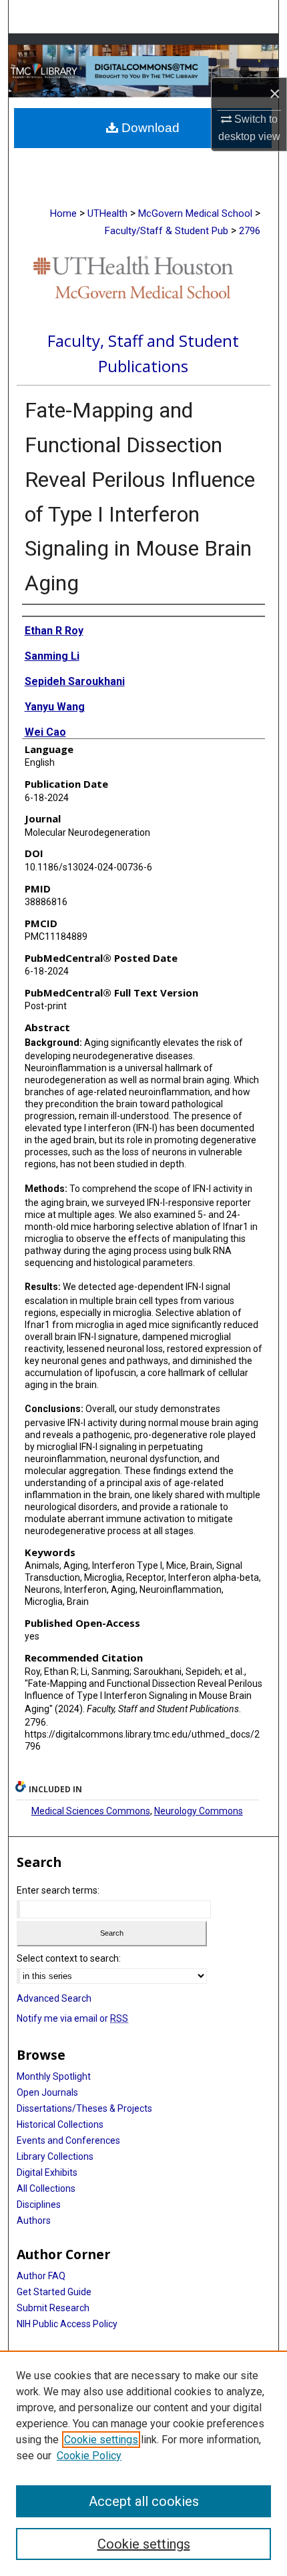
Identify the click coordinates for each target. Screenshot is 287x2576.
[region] (143, 2463)
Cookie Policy (89, 2456)
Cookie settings (101, 2440)
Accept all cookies (144, 2501)
